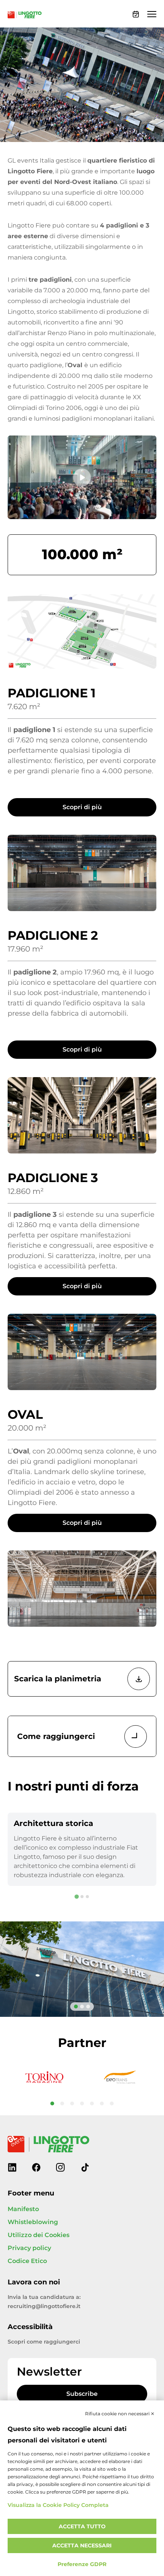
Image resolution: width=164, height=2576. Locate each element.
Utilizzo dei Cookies (39, 2235)
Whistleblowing (33, 2222)
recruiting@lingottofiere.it (44, 2306)
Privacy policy (29, 2248)
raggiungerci (62, 2342)
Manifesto (23, 2209)
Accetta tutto (82, 2527)
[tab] (76, 1897)
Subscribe (82, 2394)
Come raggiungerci (56, 1736)
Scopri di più (82, 807)
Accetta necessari (82, 2546)
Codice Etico (27, 2261)
